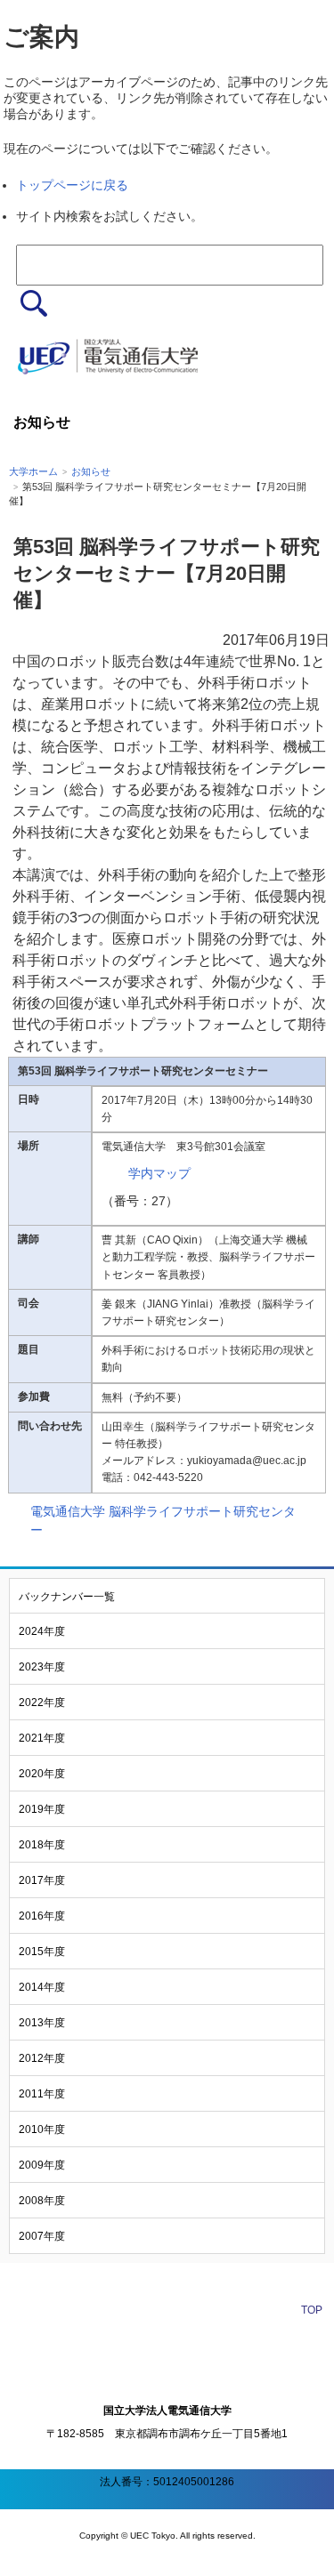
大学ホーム (33, 471)
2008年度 (42, 2201)
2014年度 (42, 1987)
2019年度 (42, 1809)
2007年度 (42, 2236)
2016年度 (42, 1916)
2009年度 (42, 2165)
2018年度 (42, 1845)
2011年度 (42, 2094)
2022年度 (42, 1703)
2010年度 (42, 2129)
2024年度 (42, 1631)
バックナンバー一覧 (67, 1597)
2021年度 (42, 1738)
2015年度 (42, 1952)
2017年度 (42, 1880)
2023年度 (42, 1667)
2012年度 (42, 2058)
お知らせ (91, 471)
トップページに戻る (72, 185)
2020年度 (42, 1774)
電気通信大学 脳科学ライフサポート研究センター (163, 1521)
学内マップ (159, 1173)
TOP (312, 2310)
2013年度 (42, 2023)
